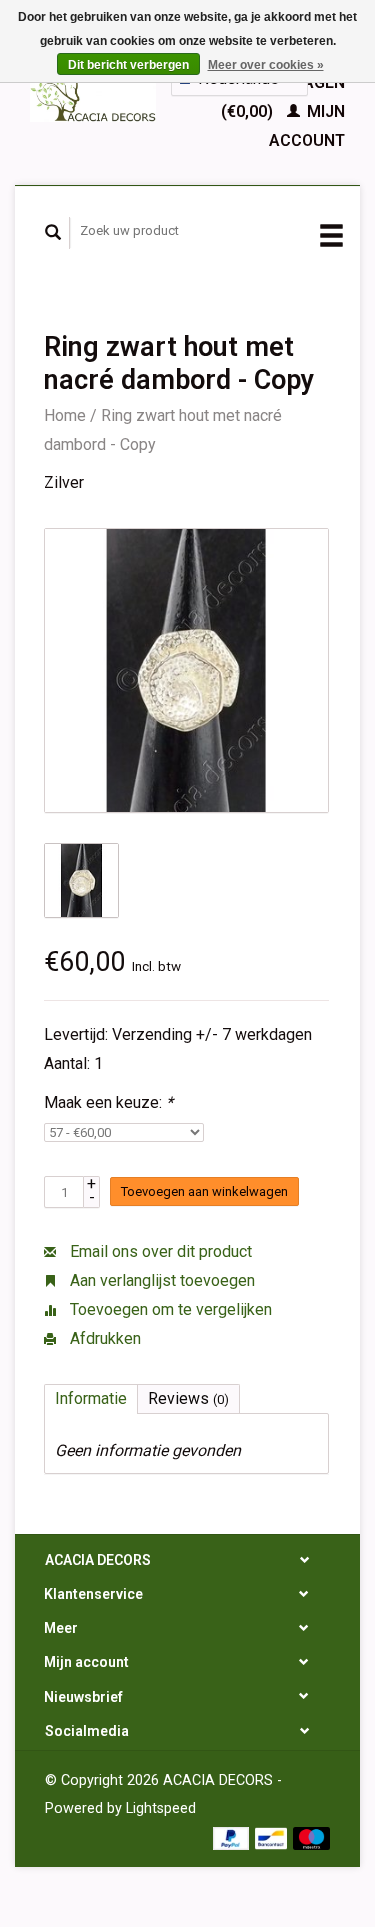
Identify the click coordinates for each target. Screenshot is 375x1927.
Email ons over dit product (159, 1251)
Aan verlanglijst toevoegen (160, 1280)
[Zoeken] (53, 233)
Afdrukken (103, 1338)
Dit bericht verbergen (128, 65)
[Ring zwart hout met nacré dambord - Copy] (186, 670)
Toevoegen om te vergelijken (169, 1309)
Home (65, 415)
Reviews (188, 1398)
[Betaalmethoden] (233, 1836)
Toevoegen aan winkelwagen (204, 1191)
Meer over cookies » (266, 65)
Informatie (91, 1398)
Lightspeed (161, 1808)
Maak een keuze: (108, 1102)
